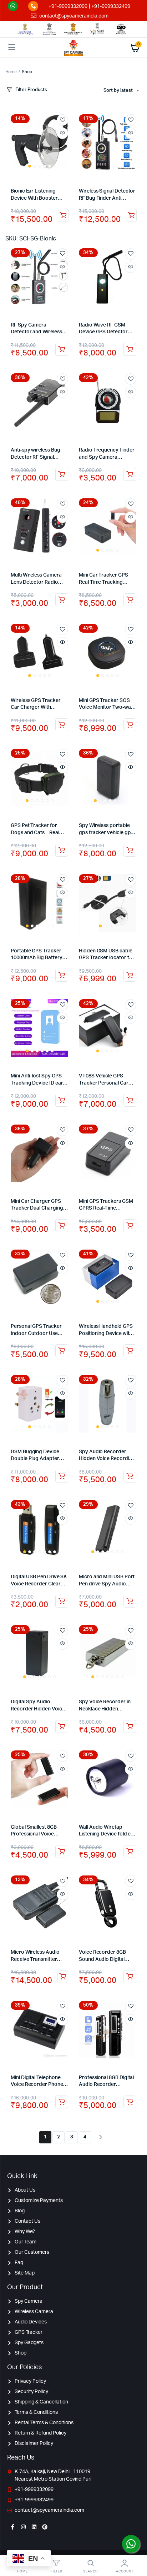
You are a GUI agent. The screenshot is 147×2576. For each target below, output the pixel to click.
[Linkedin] (34, 2527)
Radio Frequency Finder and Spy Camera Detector (107, 457)
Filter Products (31, 90)
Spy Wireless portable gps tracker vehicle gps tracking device (106, 833)
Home (11, 72)
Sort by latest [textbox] (118, 91)
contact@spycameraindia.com (74, 16)
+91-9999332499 (111, 6)
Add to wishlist (62, 120)
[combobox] (121, 91)
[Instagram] (23, 2527)
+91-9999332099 (68, 6)
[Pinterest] (45, 2527)
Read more (130, 725)
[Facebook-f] (12, 2527)
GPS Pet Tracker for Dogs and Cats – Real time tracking (35, 833)
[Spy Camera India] (73, 48)
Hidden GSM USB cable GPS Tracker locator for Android (107, 958)
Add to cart (63, 215)
